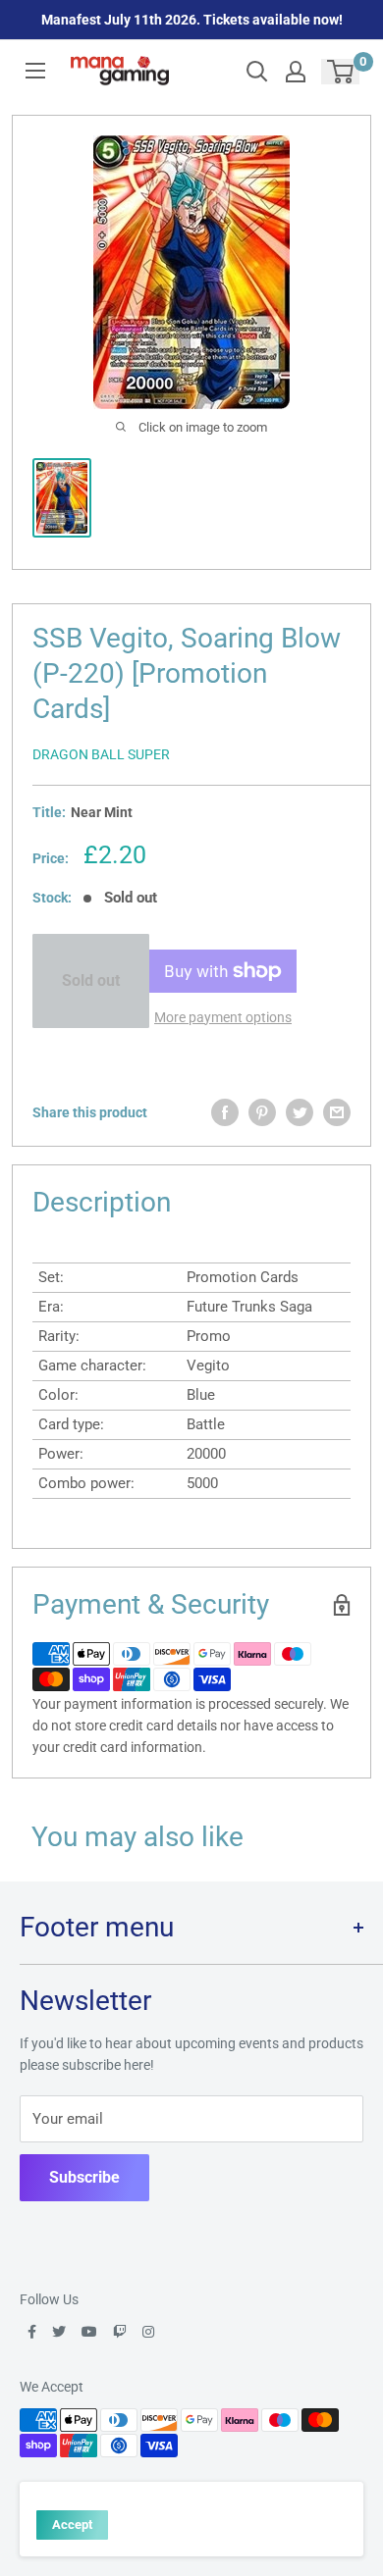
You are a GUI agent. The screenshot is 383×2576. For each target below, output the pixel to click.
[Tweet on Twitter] (300, 1112)
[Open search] (257, 72)
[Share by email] (337, 1112)
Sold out (91, 980)
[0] (341, 72)
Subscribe (84, 2177)
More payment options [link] (223, 1017)
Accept (72, 2524)
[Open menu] (35, 71)
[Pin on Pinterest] (262, 1112)
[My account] (296, 72)
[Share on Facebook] (225, 1112)
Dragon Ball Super (101, 754)
